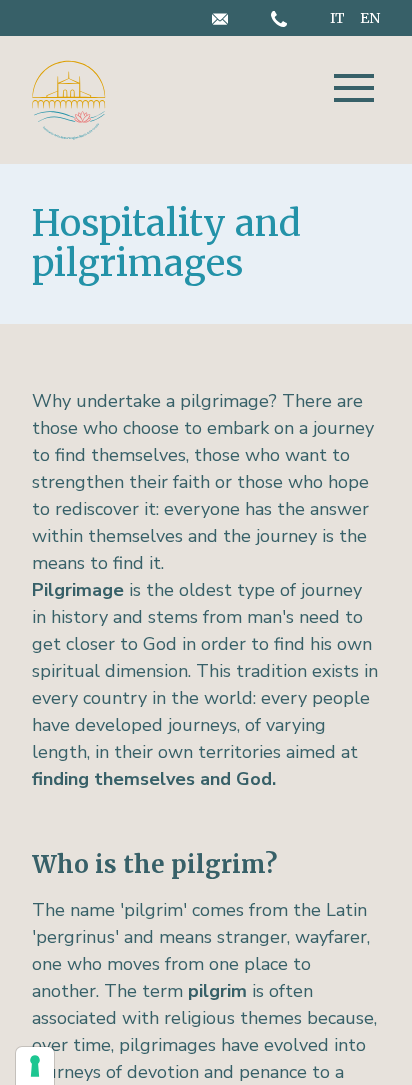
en (370, 18)
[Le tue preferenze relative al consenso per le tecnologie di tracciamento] (35, 1066)
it (339, 18)
